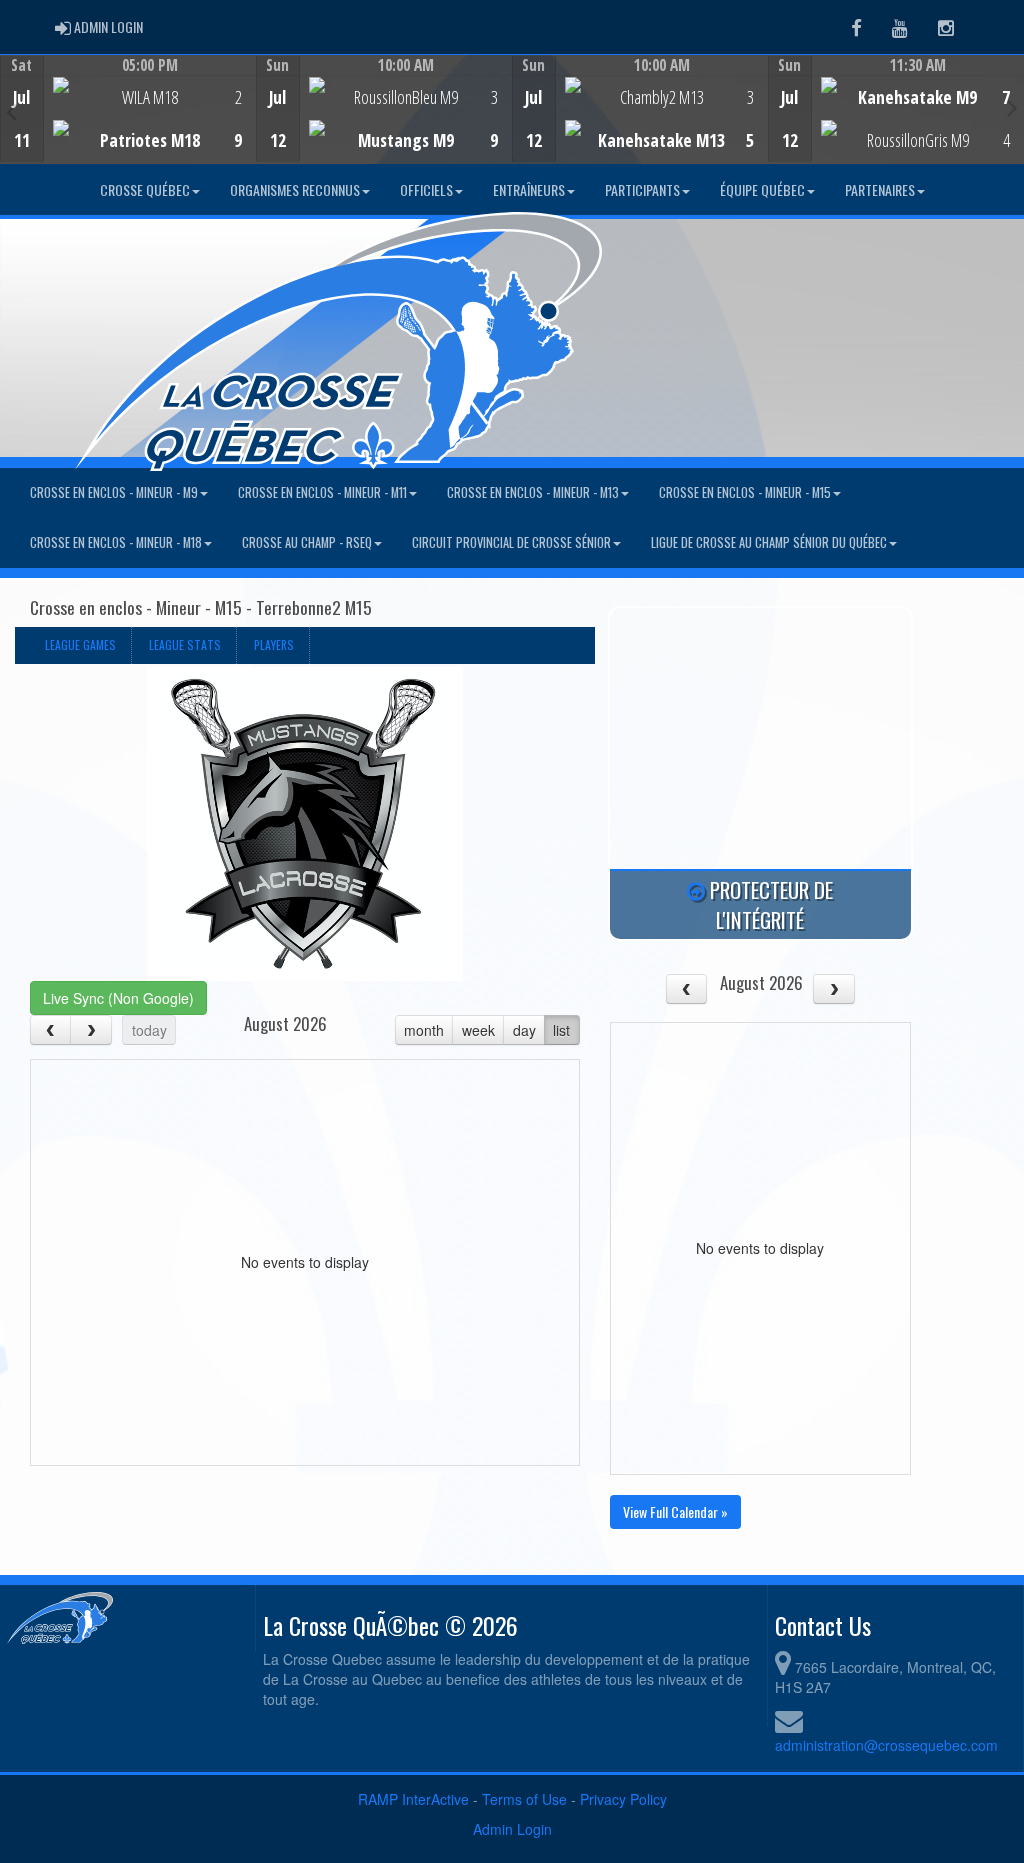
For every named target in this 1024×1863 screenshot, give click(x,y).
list (561, 1030)
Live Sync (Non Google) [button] (118, 998)
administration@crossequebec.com (886, 1745)
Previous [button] (11, 111)
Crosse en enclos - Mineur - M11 (322, 492)
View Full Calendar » (675, 1511)
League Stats (185, 644)
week (478, 1030)
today (149, 1030)
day (524, 1030)
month (424, 1030)
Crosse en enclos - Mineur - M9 (114, 492)
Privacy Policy (623, 1799)
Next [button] (1012, 107)
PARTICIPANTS (642, 189)
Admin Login (512, 1829)
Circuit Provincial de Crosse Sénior (511, 542)
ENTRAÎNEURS (529, 189)
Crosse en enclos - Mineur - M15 (745, 492)
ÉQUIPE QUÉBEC (762, 189)
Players (274, 644)
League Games (80, 644)
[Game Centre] (128, 124)
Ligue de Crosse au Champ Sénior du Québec (769, 542)
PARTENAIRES (880, 189)
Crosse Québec (145, 189)
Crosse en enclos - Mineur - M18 (116, 542)
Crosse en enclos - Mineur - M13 (533, 492)
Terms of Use (524, 1799)
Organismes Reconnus (295, 189)
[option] (128, 109)
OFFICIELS (426, 189)
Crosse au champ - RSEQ (307, 542)
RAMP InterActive (413, 1799)
